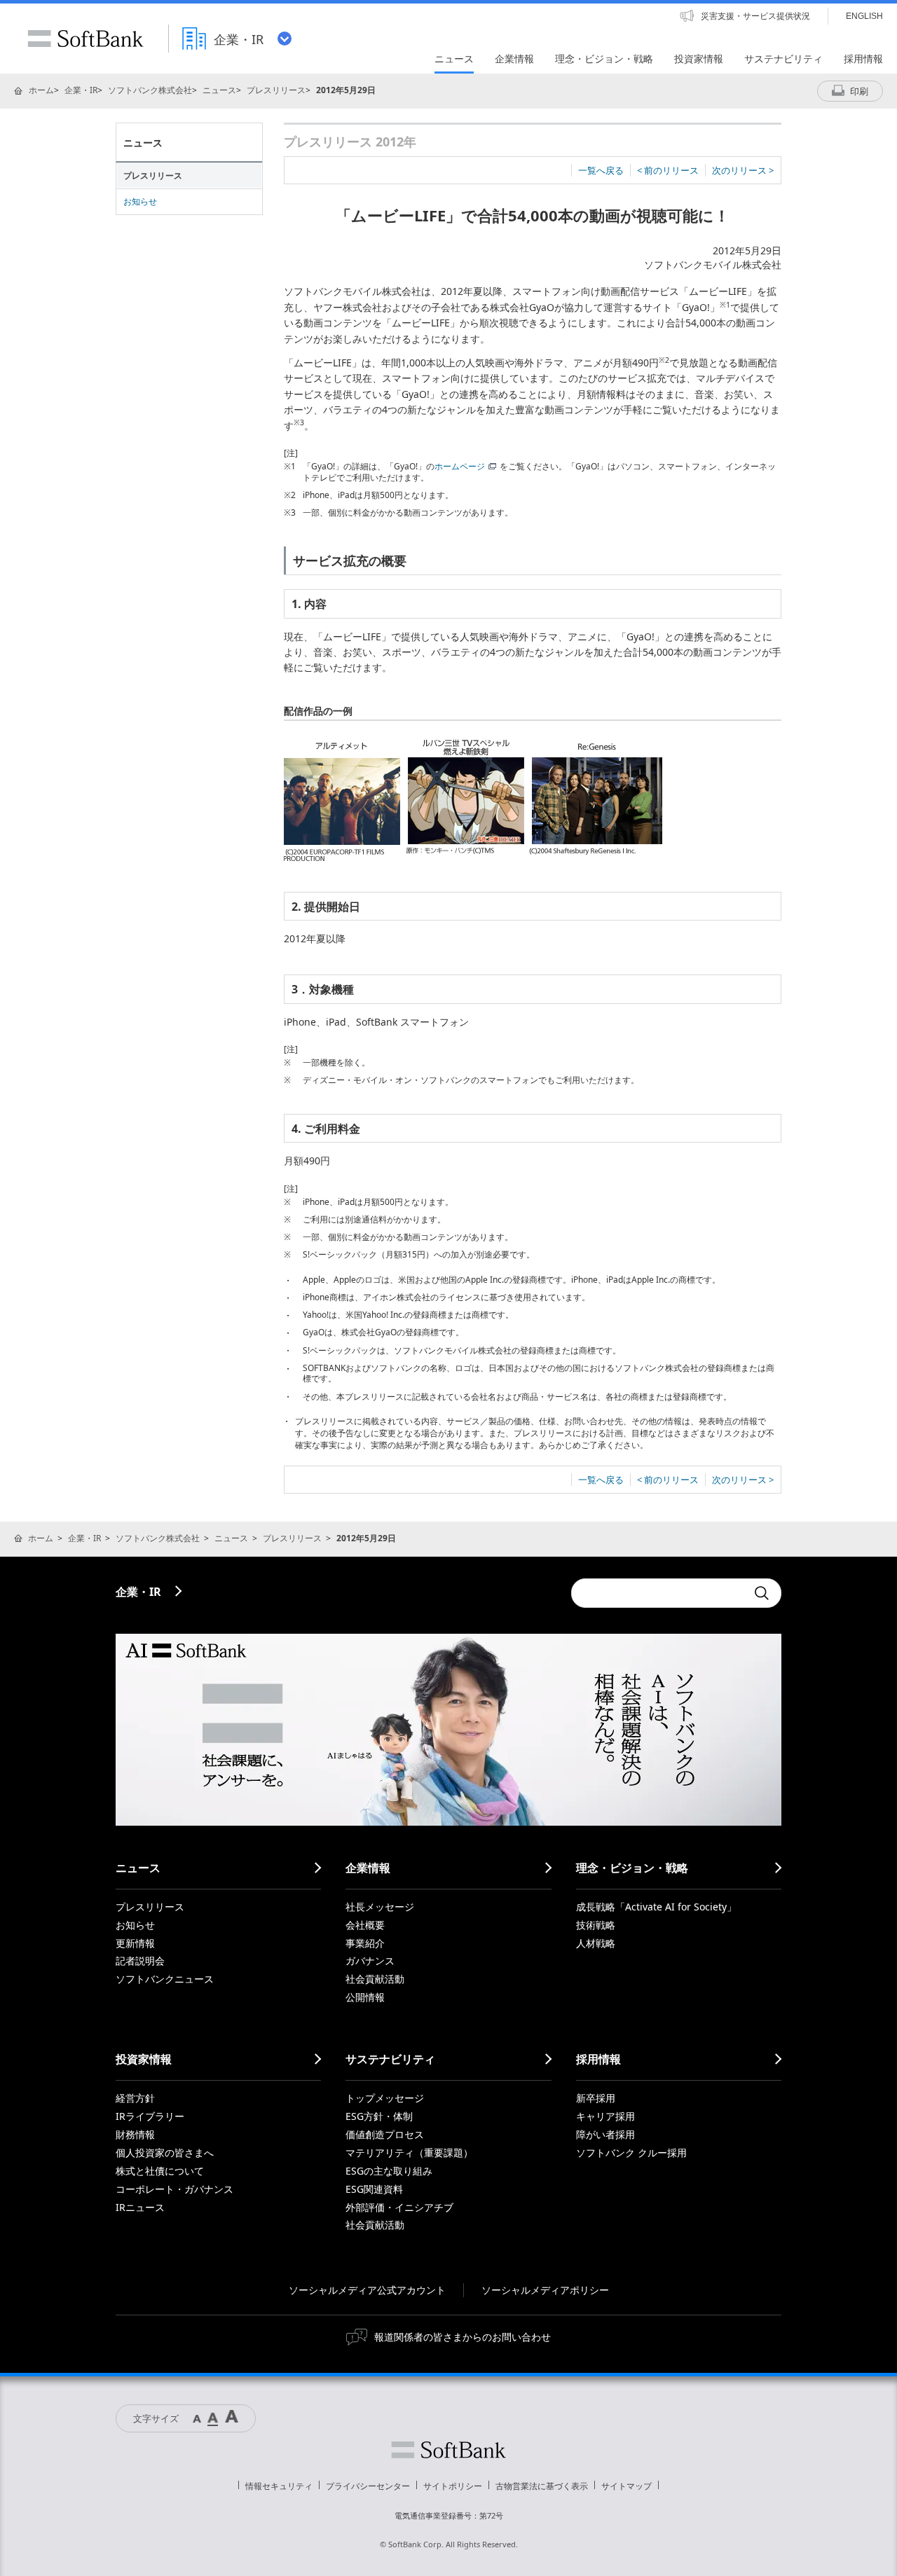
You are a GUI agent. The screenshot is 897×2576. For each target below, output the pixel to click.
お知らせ (140, 201)
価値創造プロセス (385, 2134)
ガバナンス (370, 1961)
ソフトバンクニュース (165, 1979)
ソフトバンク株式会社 (150, 90)
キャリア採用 (605, 2116)
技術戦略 (596, 1925)
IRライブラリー (150, 2116)
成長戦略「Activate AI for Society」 (656, 1907)
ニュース (219, 90)
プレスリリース (276, 90)
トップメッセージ (385, 2098)
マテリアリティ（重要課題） (409, 2153)
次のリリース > (743, 170)
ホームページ (460, 466)
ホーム (41, 90)
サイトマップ (626, 2486)
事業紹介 (365, 1943)
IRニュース (140, 2207)
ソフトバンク (448, 2450)
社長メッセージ (380, 1907)
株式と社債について (160, 2171)
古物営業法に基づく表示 (542, 2486)
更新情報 (135, 1943)
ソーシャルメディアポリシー (545, 2290)
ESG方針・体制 (379, 2116)
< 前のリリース (668, 170)
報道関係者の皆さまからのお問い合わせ (463, 2337)
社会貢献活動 (375, 1979)
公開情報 (365, 1997)
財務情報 (135, 2134)
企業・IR (81, 90)
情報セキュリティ (279, 2486)
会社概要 (365, 1925)
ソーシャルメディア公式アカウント (367, 2290)
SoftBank (85, 39)
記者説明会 (140, 1961)
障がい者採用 (605, 2134)
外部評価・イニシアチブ (399, 2207)
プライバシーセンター (368, 2486)
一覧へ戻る (601, 170)
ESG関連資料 (374, 2189)
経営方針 (135, 2098)
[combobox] (659, 1593)
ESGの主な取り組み (389, 2171)
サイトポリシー (453, 2486)
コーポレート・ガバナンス (174, 2189)
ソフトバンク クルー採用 (631, 2153)
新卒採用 (596, 2098)
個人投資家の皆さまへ (165, 2153)
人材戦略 (596, 1943)
